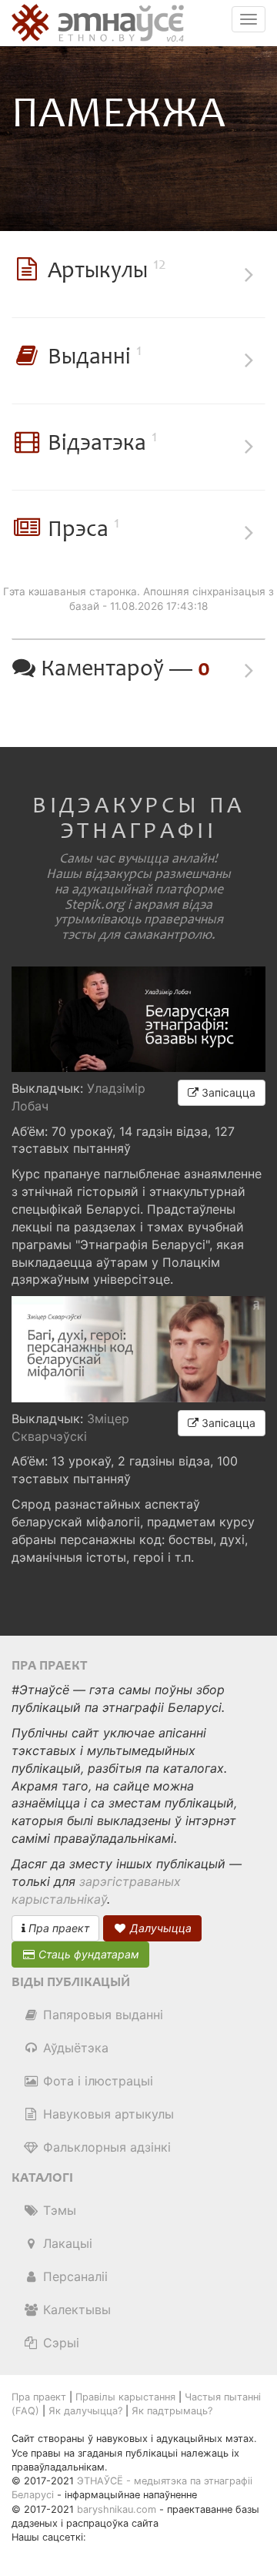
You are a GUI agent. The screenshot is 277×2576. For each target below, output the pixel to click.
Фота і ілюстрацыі (96, 2081)
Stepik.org (95, 905)
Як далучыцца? (85, 2411)
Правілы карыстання (125, 2397)
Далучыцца (159, 1928)
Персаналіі (73, 2276)
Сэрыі (59, 2343)
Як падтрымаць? (172, 2411)
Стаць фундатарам (87, 1954)
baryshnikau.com (117, 2509)
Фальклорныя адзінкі (105, 2147)
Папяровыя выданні (101, 2015)
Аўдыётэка (74, 2048)
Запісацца (227, 1092)
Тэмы (58, 2210)
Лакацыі (66, 2243)
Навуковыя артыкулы (107, 2114)
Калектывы (75, 2310)
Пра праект (57, 1928)
